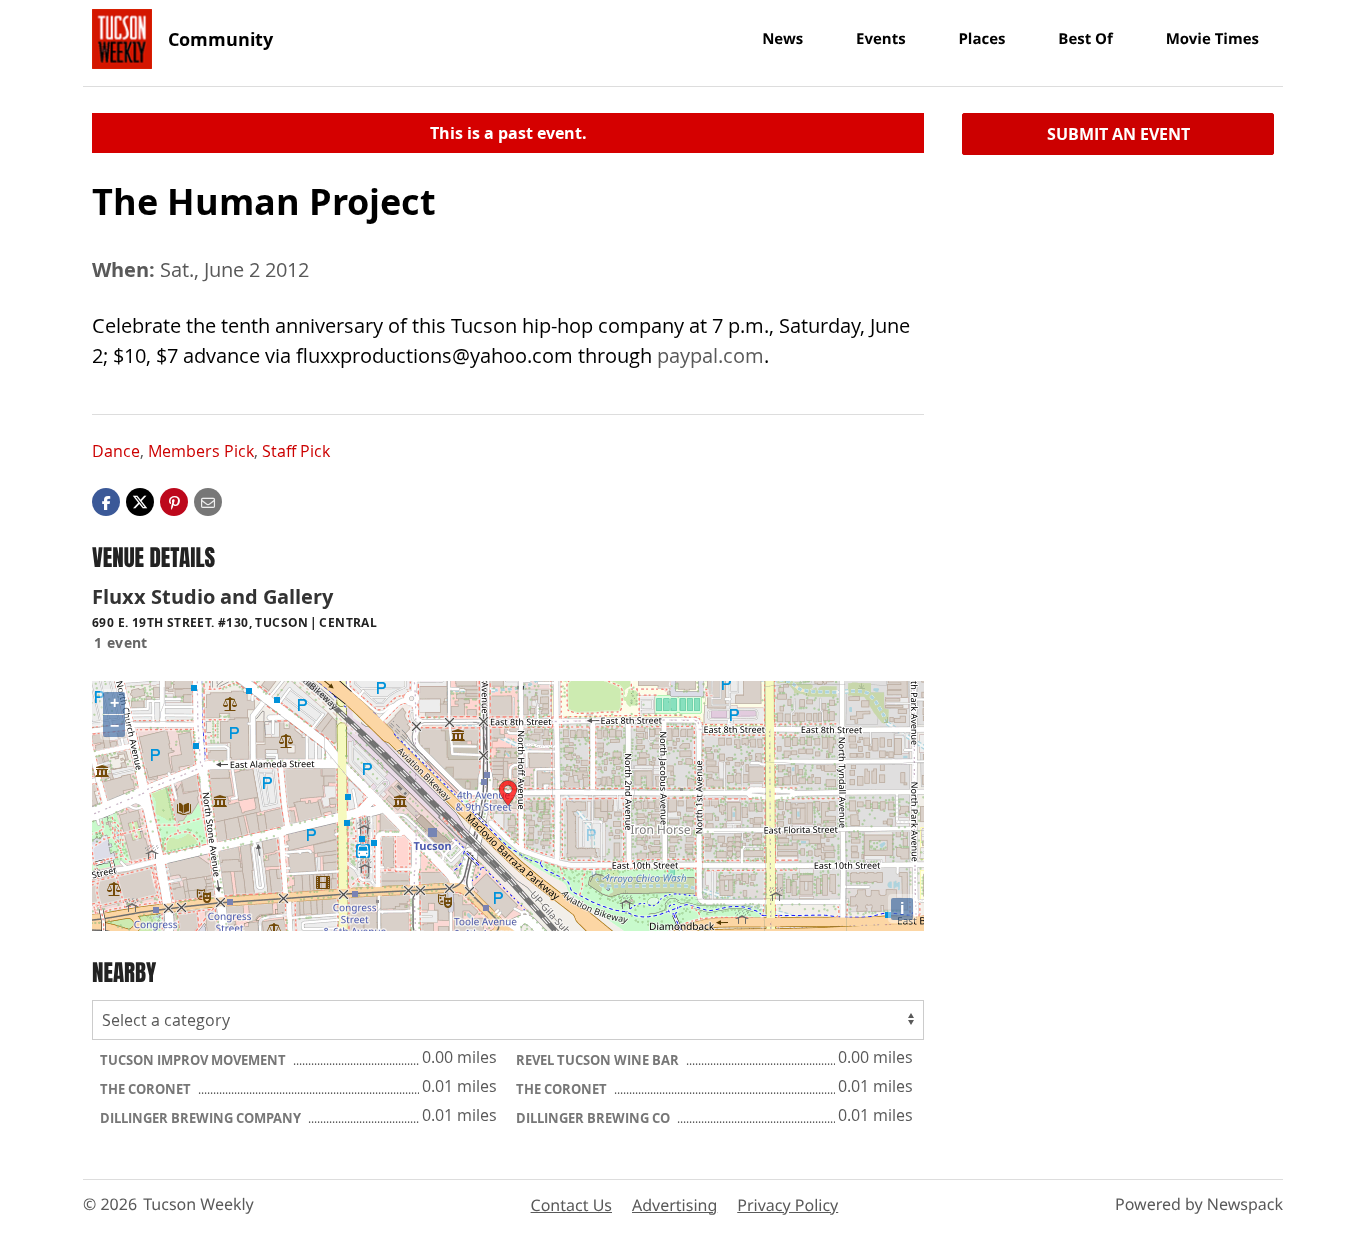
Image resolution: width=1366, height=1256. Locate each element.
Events (881, 39)
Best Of (1085, 39)
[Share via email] (208, 501)
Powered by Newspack (1199, 1204)
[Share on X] (140, 501)
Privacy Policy (787, 1205)
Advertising (674, 1205)
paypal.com (710, 355)
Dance (116, 451)
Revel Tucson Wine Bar (599, 1060)
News (782, 39)
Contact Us (571, 1205)
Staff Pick (296, 451)
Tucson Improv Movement (194, 1060)
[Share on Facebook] (106, 501)
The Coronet (147, 1089)
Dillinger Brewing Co (594, 1118)
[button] (174, 501)
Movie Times (1212, 39)
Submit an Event (1118, 134)
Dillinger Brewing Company (202, 1118)
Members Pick (201, 451)
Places (981, 39)
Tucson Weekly (198, 1204)
